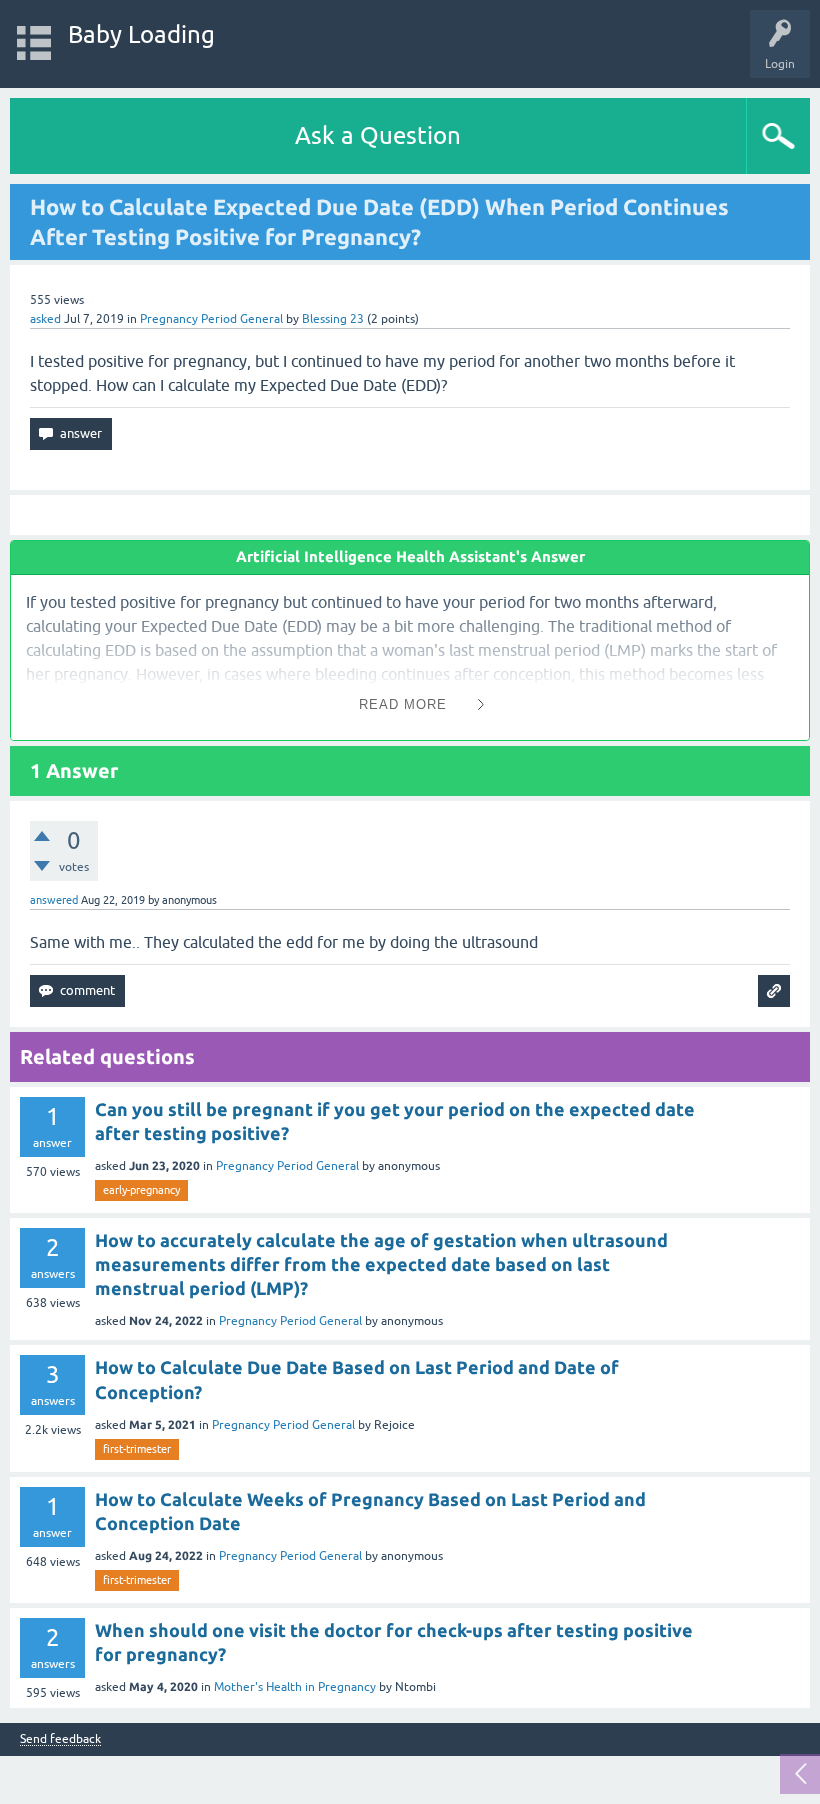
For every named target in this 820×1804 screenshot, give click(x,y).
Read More (403, 704)
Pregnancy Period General (211, 319)
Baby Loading (141, 34)
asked (45, 319)
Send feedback (60, 1739)
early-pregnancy (141, 1190)
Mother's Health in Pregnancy (295, 1687)
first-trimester (137, 1449)
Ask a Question (378, 135)
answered (54, 900)
